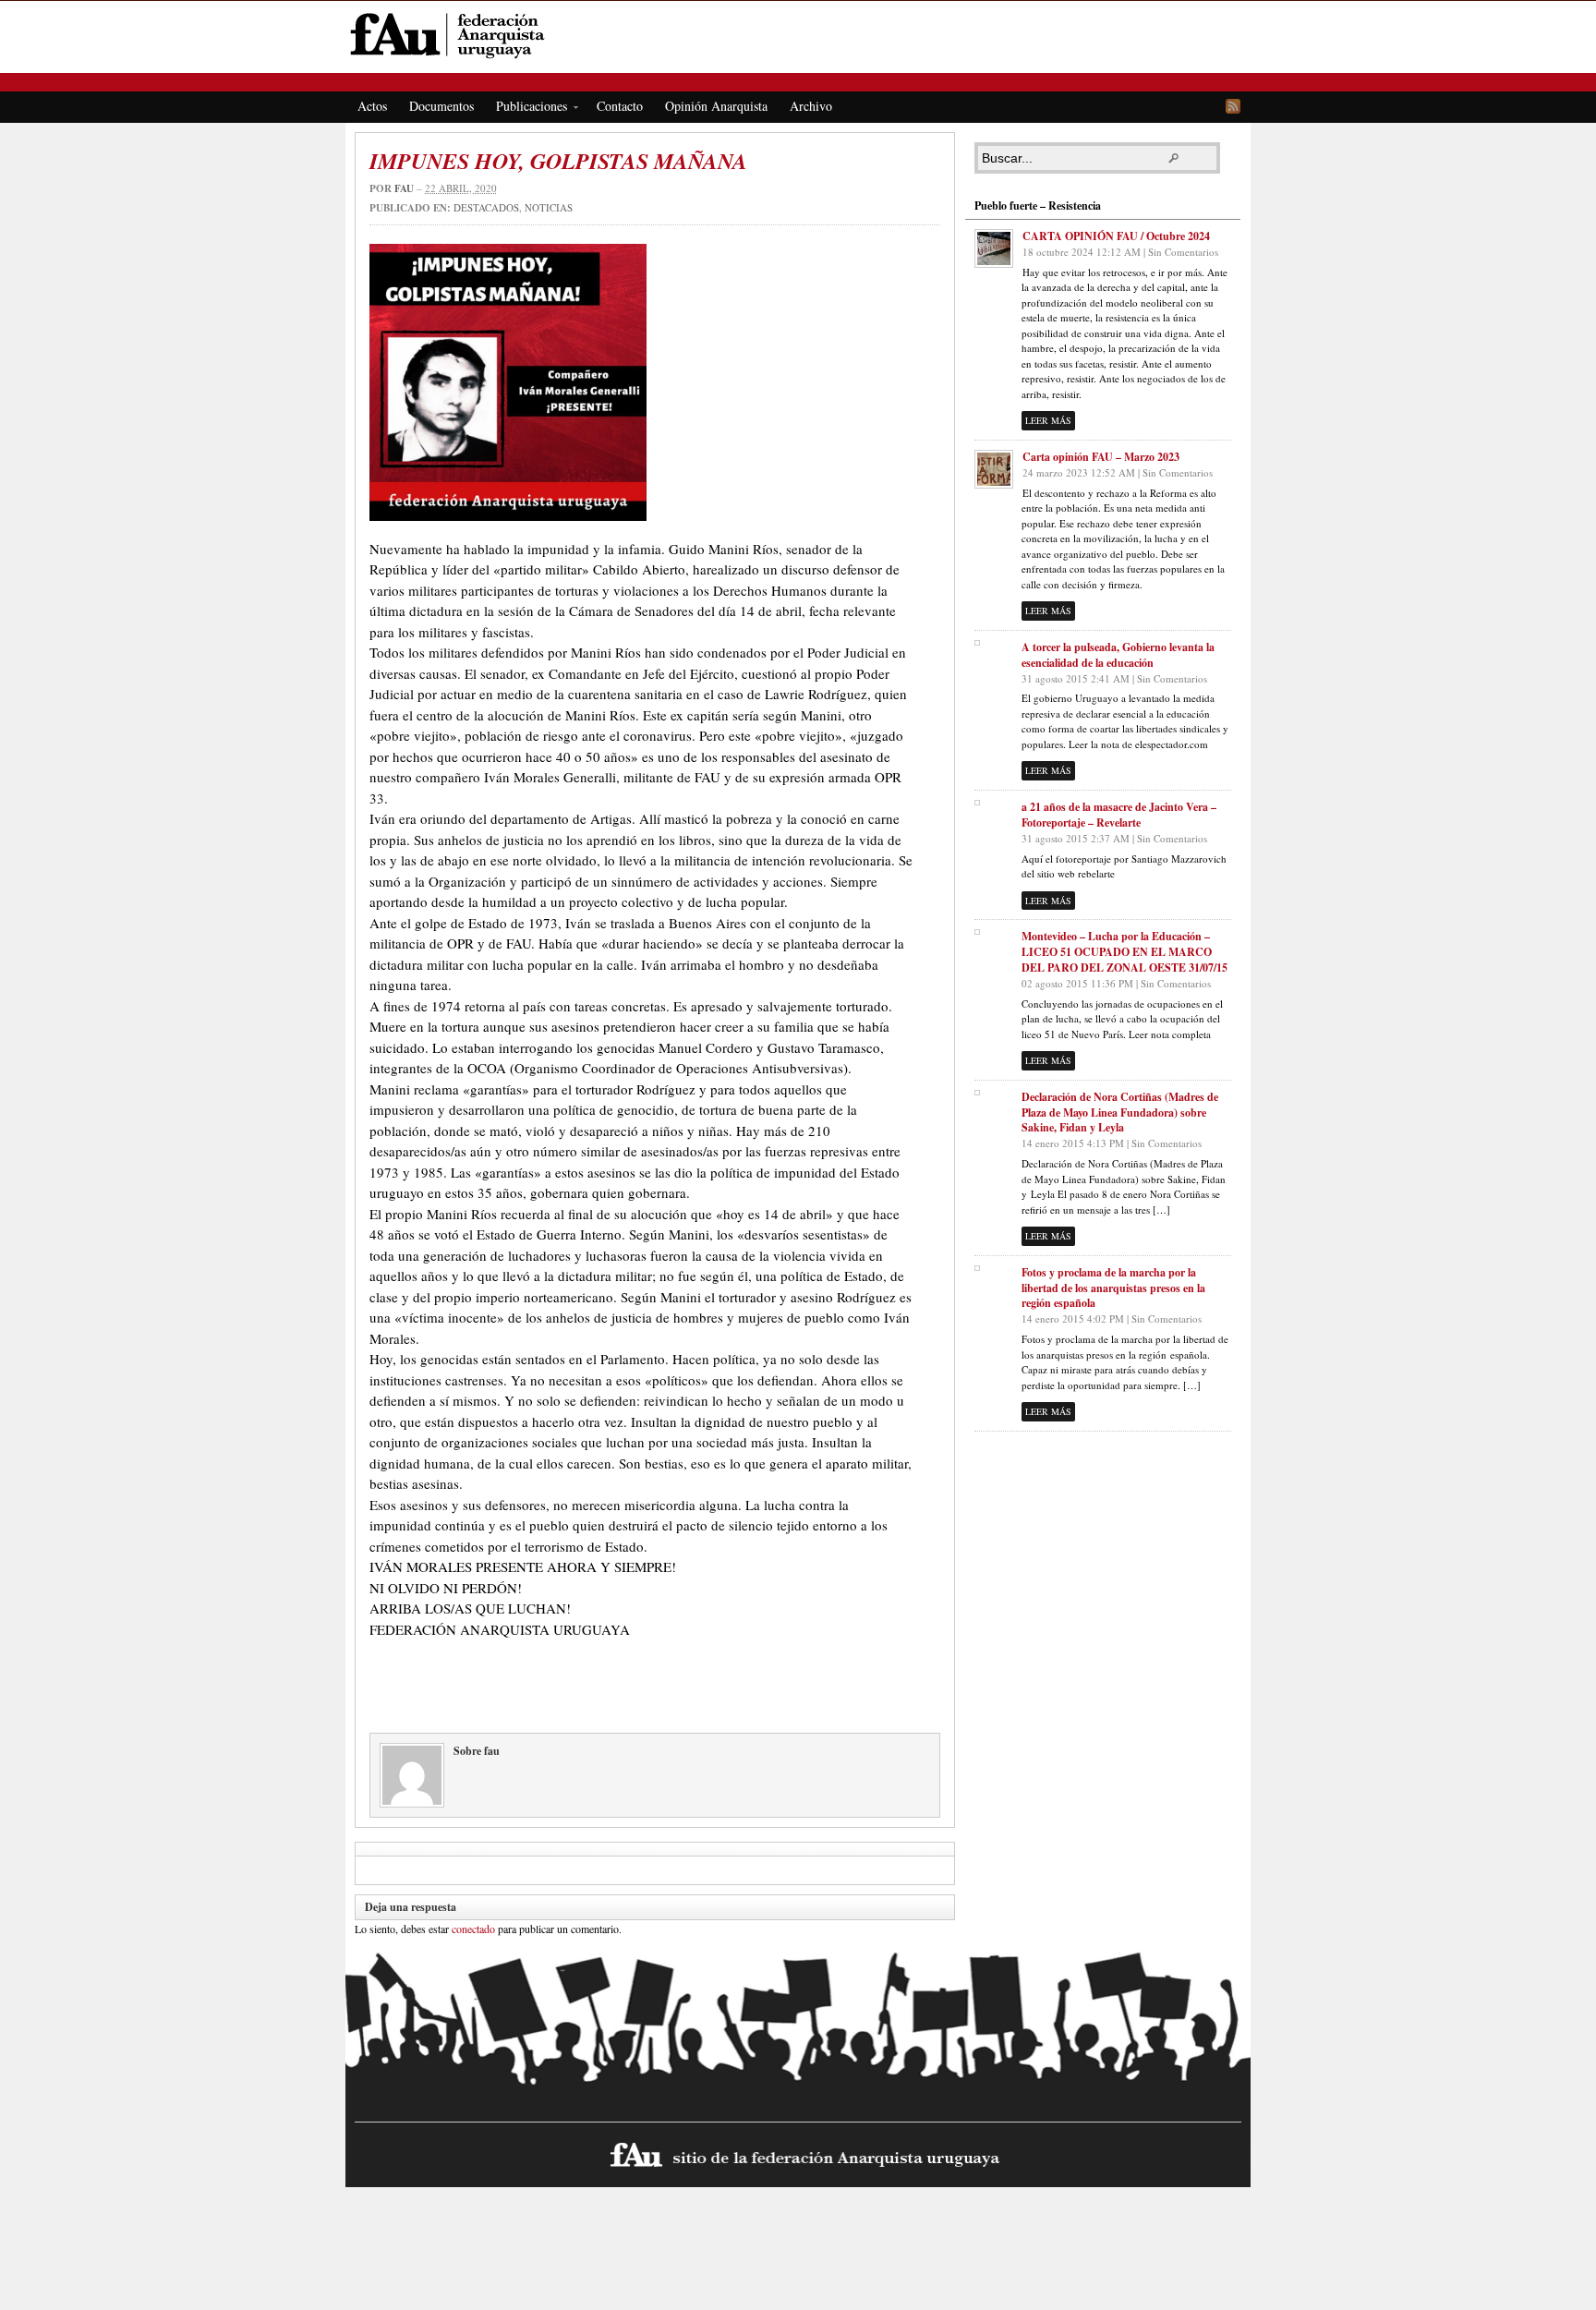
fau (404, 188)
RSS (1233, 106)
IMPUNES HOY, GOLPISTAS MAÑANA (558, 161)
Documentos (441, 106)
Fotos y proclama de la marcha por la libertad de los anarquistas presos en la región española (1113, 1288)
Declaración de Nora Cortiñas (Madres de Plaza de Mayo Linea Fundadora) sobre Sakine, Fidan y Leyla (1120, 1113)
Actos (372, 106)
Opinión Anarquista (716, 106)
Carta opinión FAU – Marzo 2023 (1101, 457)
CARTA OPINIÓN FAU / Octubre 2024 (1116, 236)
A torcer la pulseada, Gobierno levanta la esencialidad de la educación (1118, 655)
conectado (473, 1929)
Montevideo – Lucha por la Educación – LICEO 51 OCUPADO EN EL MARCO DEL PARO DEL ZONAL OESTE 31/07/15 (1124, 952)
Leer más (1048, 420)
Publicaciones (526, 109)
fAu (799, 35)
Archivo (811, 106)
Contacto (620, 106)
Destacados (486, 207)
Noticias (549, 207)
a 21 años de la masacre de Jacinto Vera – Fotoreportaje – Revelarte (1119, 815)
